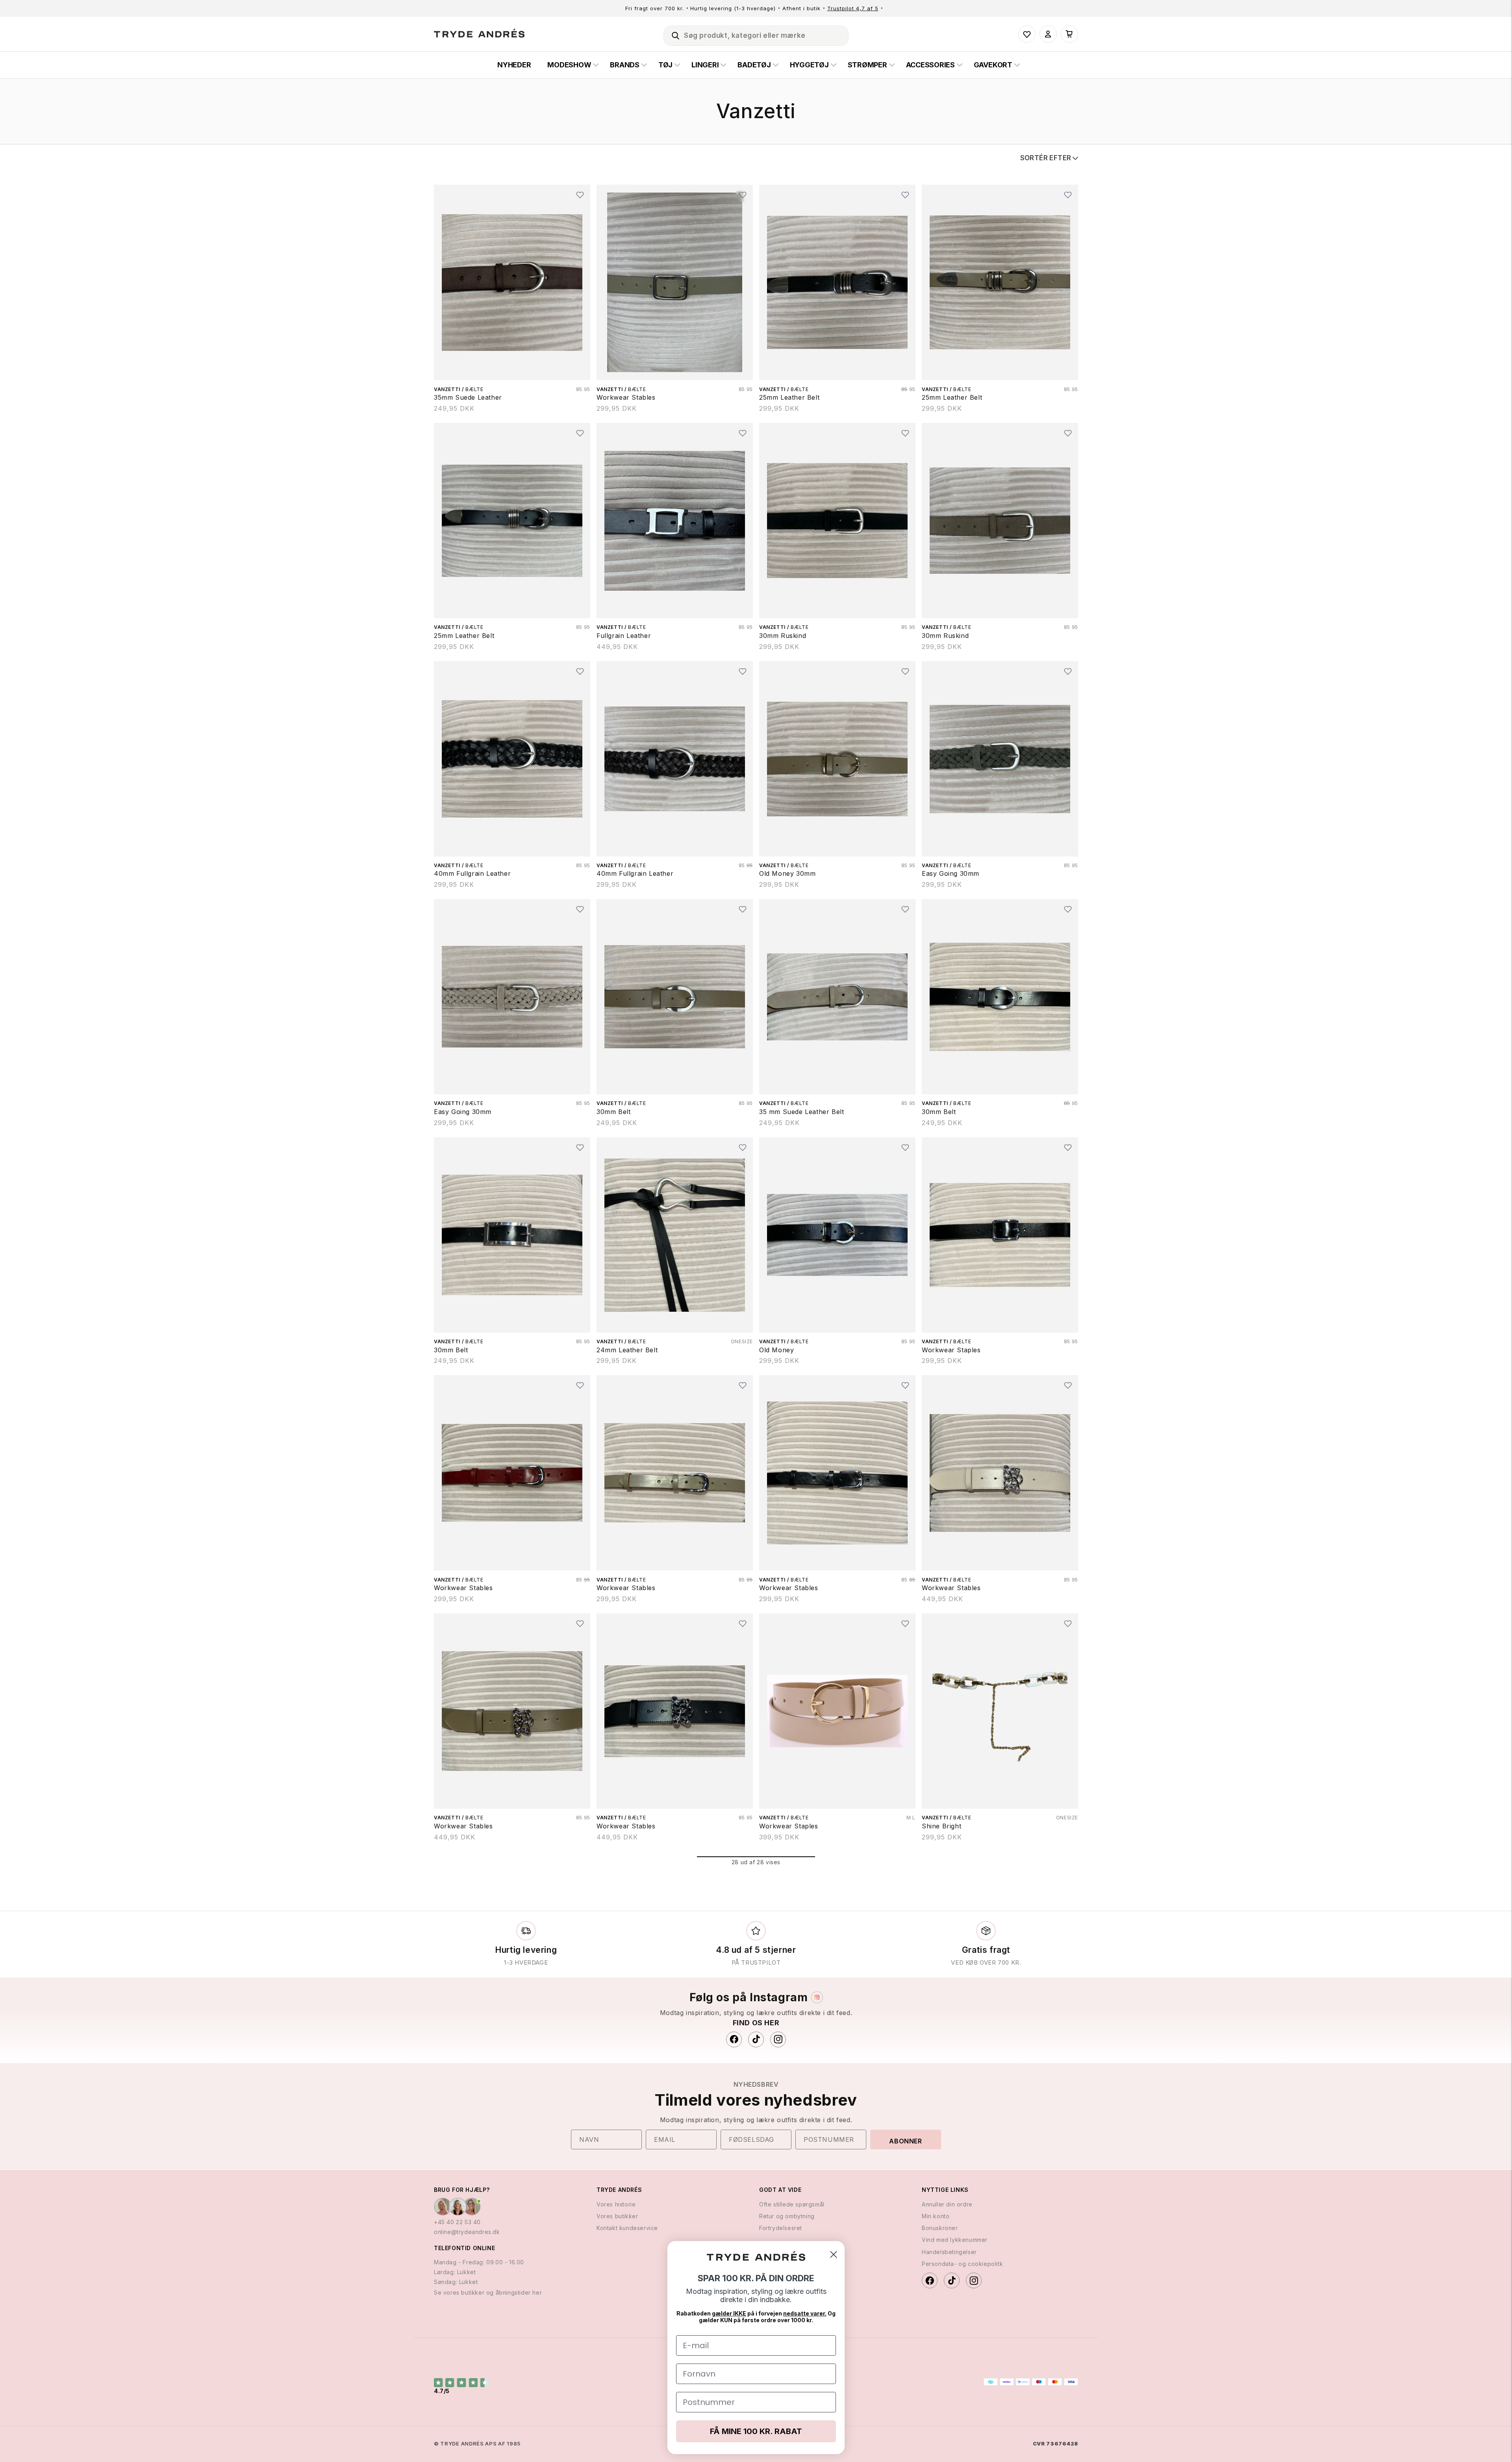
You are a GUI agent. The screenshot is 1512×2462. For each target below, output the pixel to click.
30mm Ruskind (783, 636)
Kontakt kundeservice (627, 2228)
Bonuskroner (940, 2228)
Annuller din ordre (947, 2204)
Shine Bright (941, 1826)
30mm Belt (613, 1112)
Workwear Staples (951, 1350)
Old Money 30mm (787, 873)
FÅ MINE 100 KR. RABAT (756, 2431)
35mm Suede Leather (468, 397)
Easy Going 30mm (951, 873)
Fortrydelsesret (781, 2228)
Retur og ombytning (787, 2216)
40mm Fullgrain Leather (472, 873)
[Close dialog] (834, 2254)
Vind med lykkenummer (955, 2240)
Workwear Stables (626, 397)
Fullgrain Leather (624, 636)
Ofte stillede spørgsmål (792, 2204)
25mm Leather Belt (789, 397)
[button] (672, 34)
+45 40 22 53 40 (457, 2222)
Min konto (936, 2216)
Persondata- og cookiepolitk (962, 2264)
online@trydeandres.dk (467, 2232)
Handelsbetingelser (949, 2252)
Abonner (905, 2141)
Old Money (776, 1350)
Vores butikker (617, 2216)
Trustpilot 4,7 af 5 (853, 8)
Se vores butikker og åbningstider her (488, 2292)
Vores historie (616, 2204)
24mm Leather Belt (627, 1350)
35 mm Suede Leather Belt (801, 1112)
